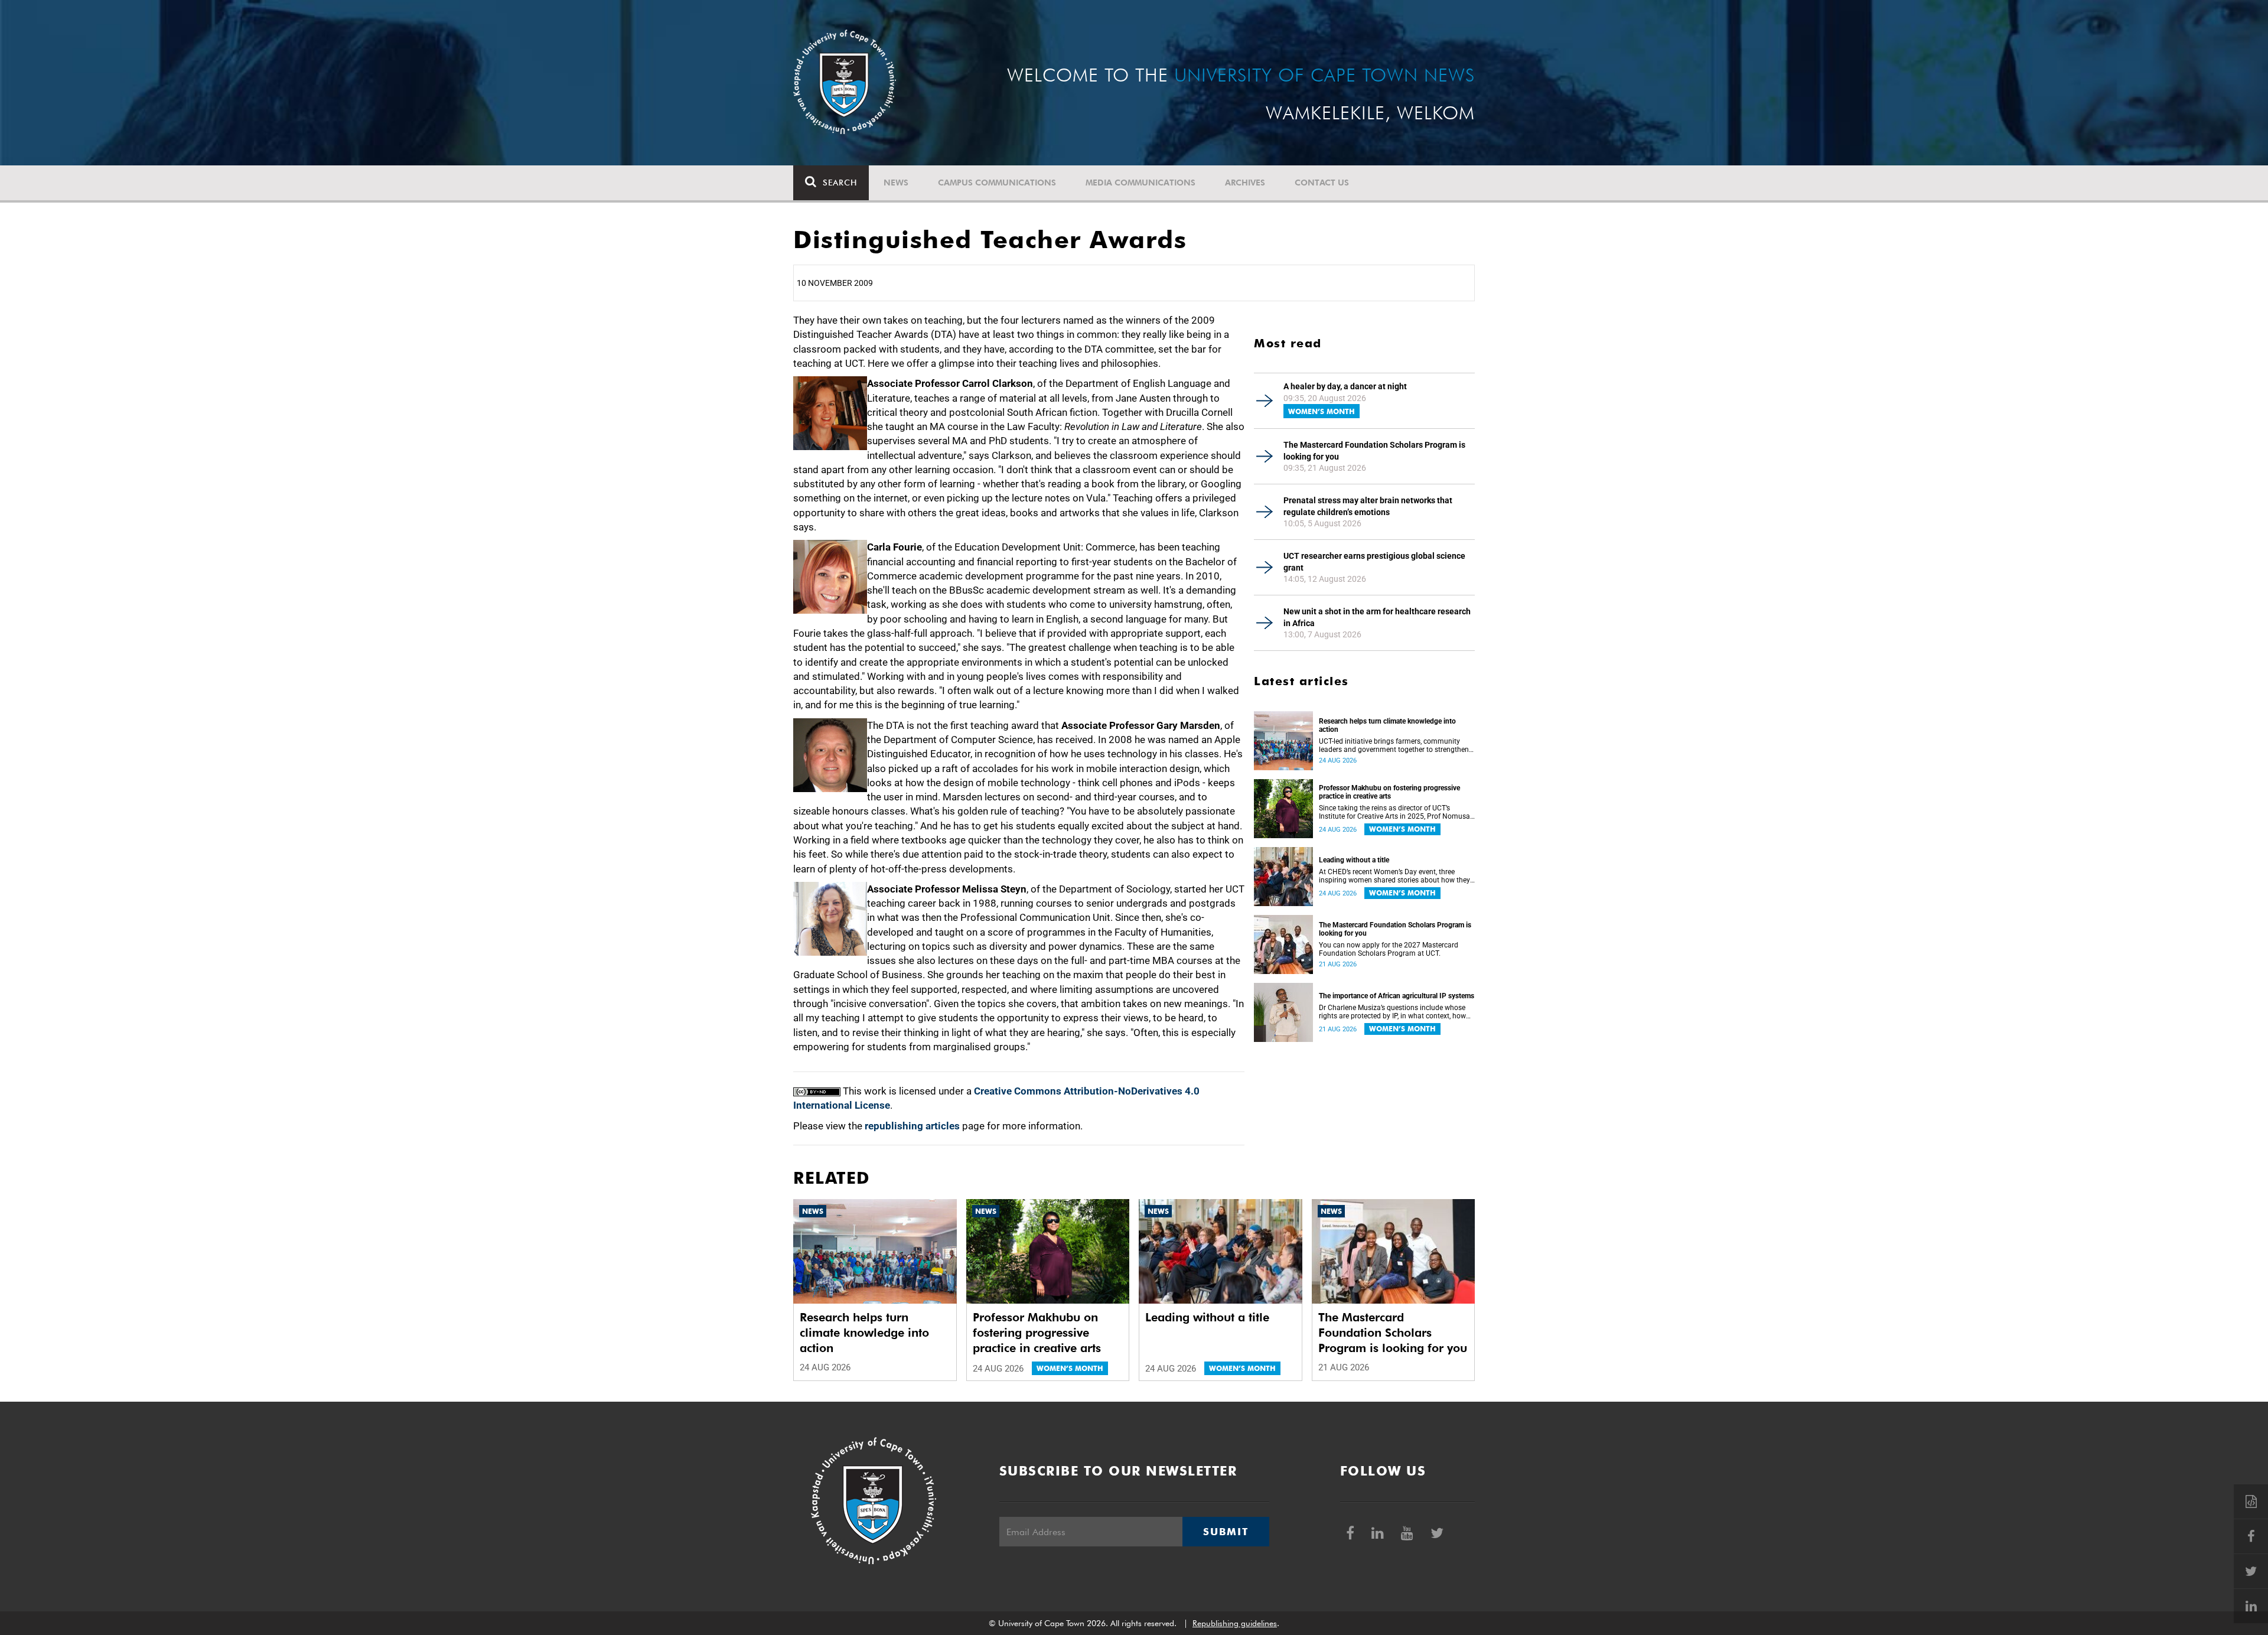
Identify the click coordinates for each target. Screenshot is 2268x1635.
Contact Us (1322, 183)
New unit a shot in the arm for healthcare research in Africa (1377, 617)
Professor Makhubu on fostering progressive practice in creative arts (1389, 792)
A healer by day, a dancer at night (1345, 386)
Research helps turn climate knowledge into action (1387, 725)
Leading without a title (1354, 860)
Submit (1226, 1532)
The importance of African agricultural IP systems (1397, 996)
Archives (1245, 183)
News (896, 183)
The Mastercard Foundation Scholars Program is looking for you (1374, 451)
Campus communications (997, 183)
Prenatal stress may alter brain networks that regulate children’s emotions (1368, 506)
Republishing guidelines (1235, 1623)
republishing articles (912, 1126)
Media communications (1140, 183)
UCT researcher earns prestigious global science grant (1374, 562)
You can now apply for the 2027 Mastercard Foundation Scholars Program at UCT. (1389, 949)
